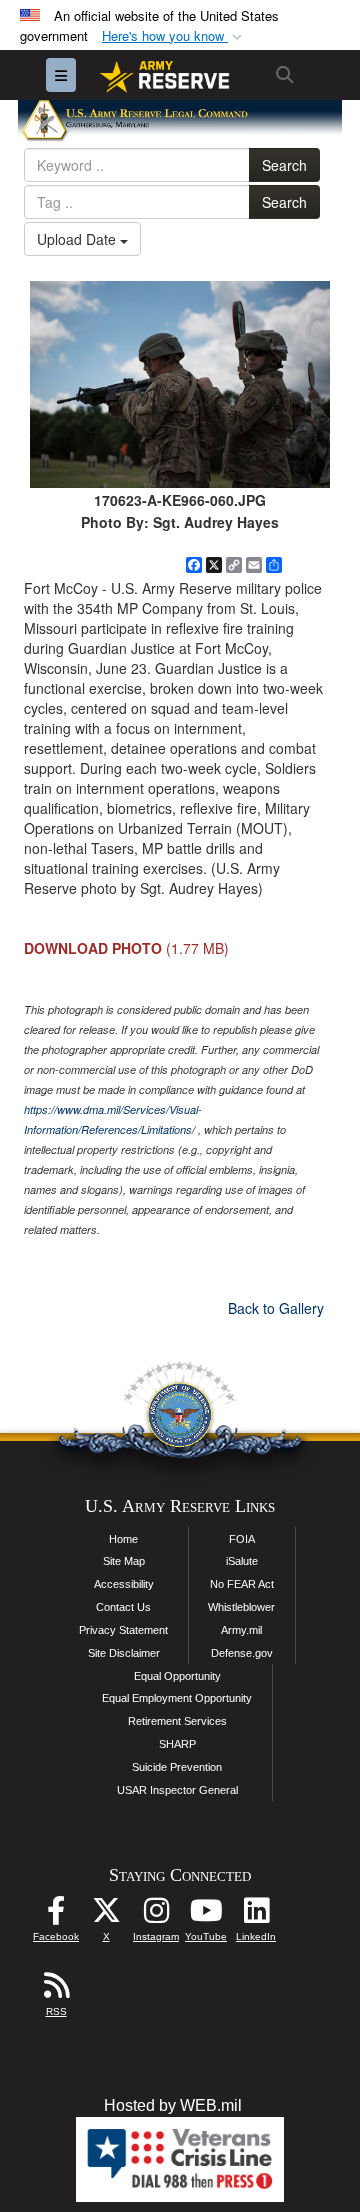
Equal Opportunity (177, 1676)
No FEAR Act (242, 1584)
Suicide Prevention (177, 1767)
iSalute (242, 1561)
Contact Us (123, 1607)
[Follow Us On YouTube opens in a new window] (206, 1915)
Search (284, 165)
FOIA (242, 1539)
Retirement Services (177, 1721)
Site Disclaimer (124, 1653)
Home (123, 1539)
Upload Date (78, 239)
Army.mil (241, 1630)
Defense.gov (242, 1653)
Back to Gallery (276, 1308)
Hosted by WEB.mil (173, 2105)
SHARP (177, 1744)
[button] (174, 36)
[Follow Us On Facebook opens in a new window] (56, 1915)
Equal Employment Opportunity (177, 1698)
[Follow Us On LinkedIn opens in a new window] (256, 1915)
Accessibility (124, 1584)
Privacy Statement (123, 1630)
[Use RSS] (56, 1990)
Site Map (124, 1561)
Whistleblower (241, 1607)
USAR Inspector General (177, 1790)
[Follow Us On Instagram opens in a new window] (156, 1915)
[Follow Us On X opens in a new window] (106, 1915)
